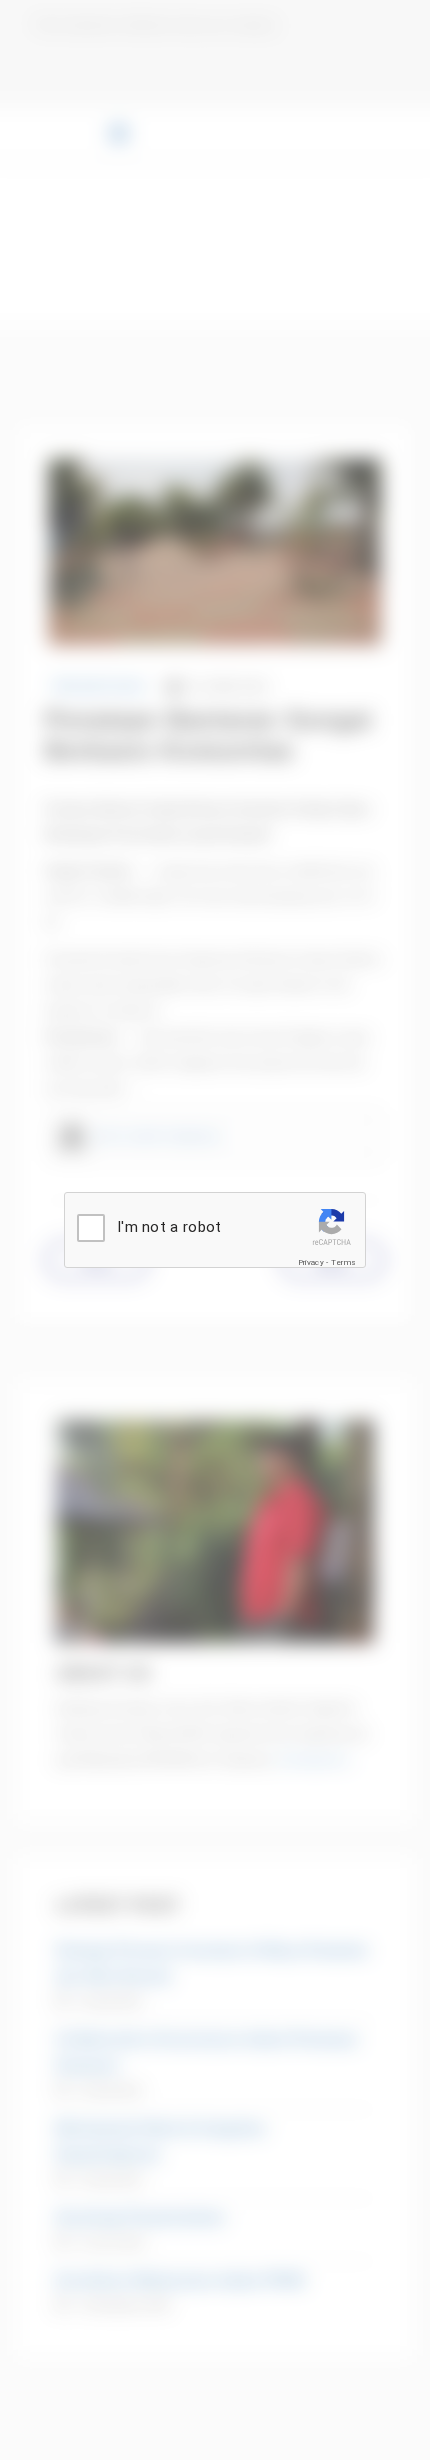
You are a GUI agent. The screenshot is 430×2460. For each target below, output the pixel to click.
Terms (344, 1262)
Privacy (311, 1262)
